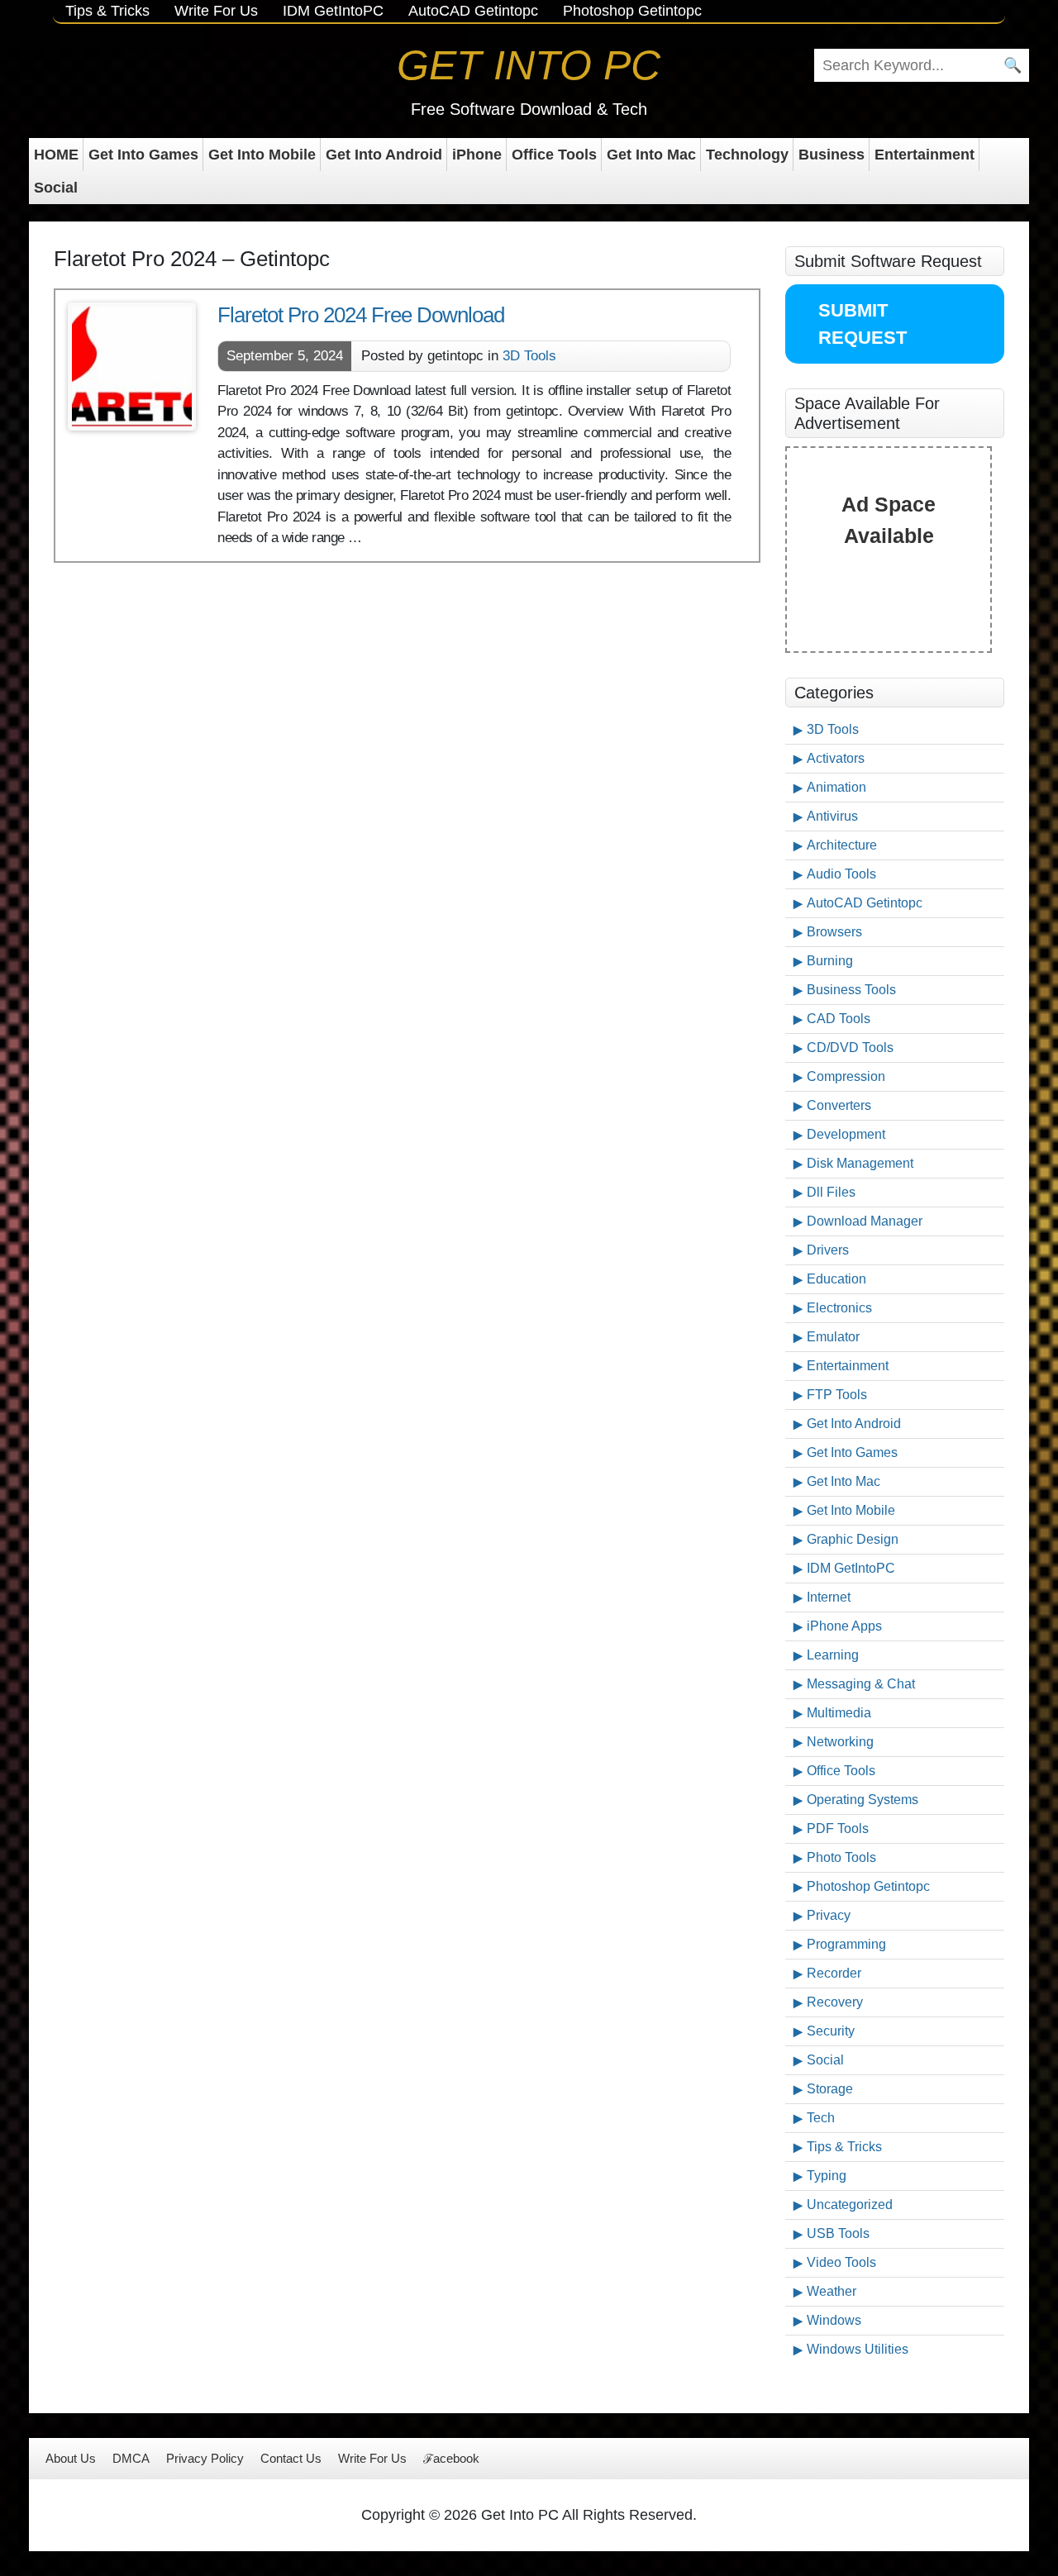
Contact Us (291, 2458)
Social (56, 188)
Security (831, 2031)
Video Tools (841, 2262)
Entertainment (925, 155)
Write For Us (216, 11)
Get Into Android (384, 155)
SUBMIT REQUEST (863, 324)
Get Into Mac (651, 155)
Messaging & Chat (861, 1684)
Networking (840, 1742)
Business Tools (851, 990)
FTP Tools (837, 1395)
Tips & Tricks (107, 11)
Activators (836, 758)
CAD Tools (839, 1019)
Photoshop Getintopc (632, 11)
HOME (56, 155)
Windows (834, 2320)
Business (832, 155)
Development (846, 1134)
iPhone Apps (844, 1626)
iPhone (477, 155)
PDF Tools (838, 1828)
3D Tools (529, 356)
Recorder (834, 1973)
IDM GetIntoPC (333, 11)
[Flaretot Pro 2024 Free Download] (132, 367)
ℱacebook (451, 2458)
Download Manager (865, 1221)
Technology (747, 155)
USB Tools (838, 2233)
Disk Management (860, 1163)
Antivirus (832, 816)
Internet (829, 1597)
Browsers (834, 932)
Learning (833, 1655)
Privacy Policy (205, 2458)
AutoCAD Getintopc (473, 11)
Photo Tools (841, 1857)
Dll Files (831, 1192)
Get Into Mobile (262, 155)
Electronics (839, 1308)
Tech (821, 2118)
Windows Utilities (858, 2349)
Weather (832, 2291)
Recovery (835, 2002)
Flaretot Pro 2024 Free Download (361, 315)
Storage (830, 2089)
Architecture (842, 845)
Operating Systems (863, 1800)
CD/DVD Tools (850, 1048)
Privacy (829, 1915)
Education (836, 1279)
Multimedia (839, 1713)
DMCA (131, 2458)
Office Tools (554, 155)
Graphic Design (853, 1539)
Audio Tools (841, 874)
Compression (846, 1076)
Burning (830, 961)
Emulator (833, 1337)
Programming (846, 1944)
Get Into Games (143, 155)
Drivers (828, 1250)
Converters (839, 1105)
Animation (836, 787)
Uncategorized (850, 2205)
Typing (827, 2176)
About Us (71, 2458)
